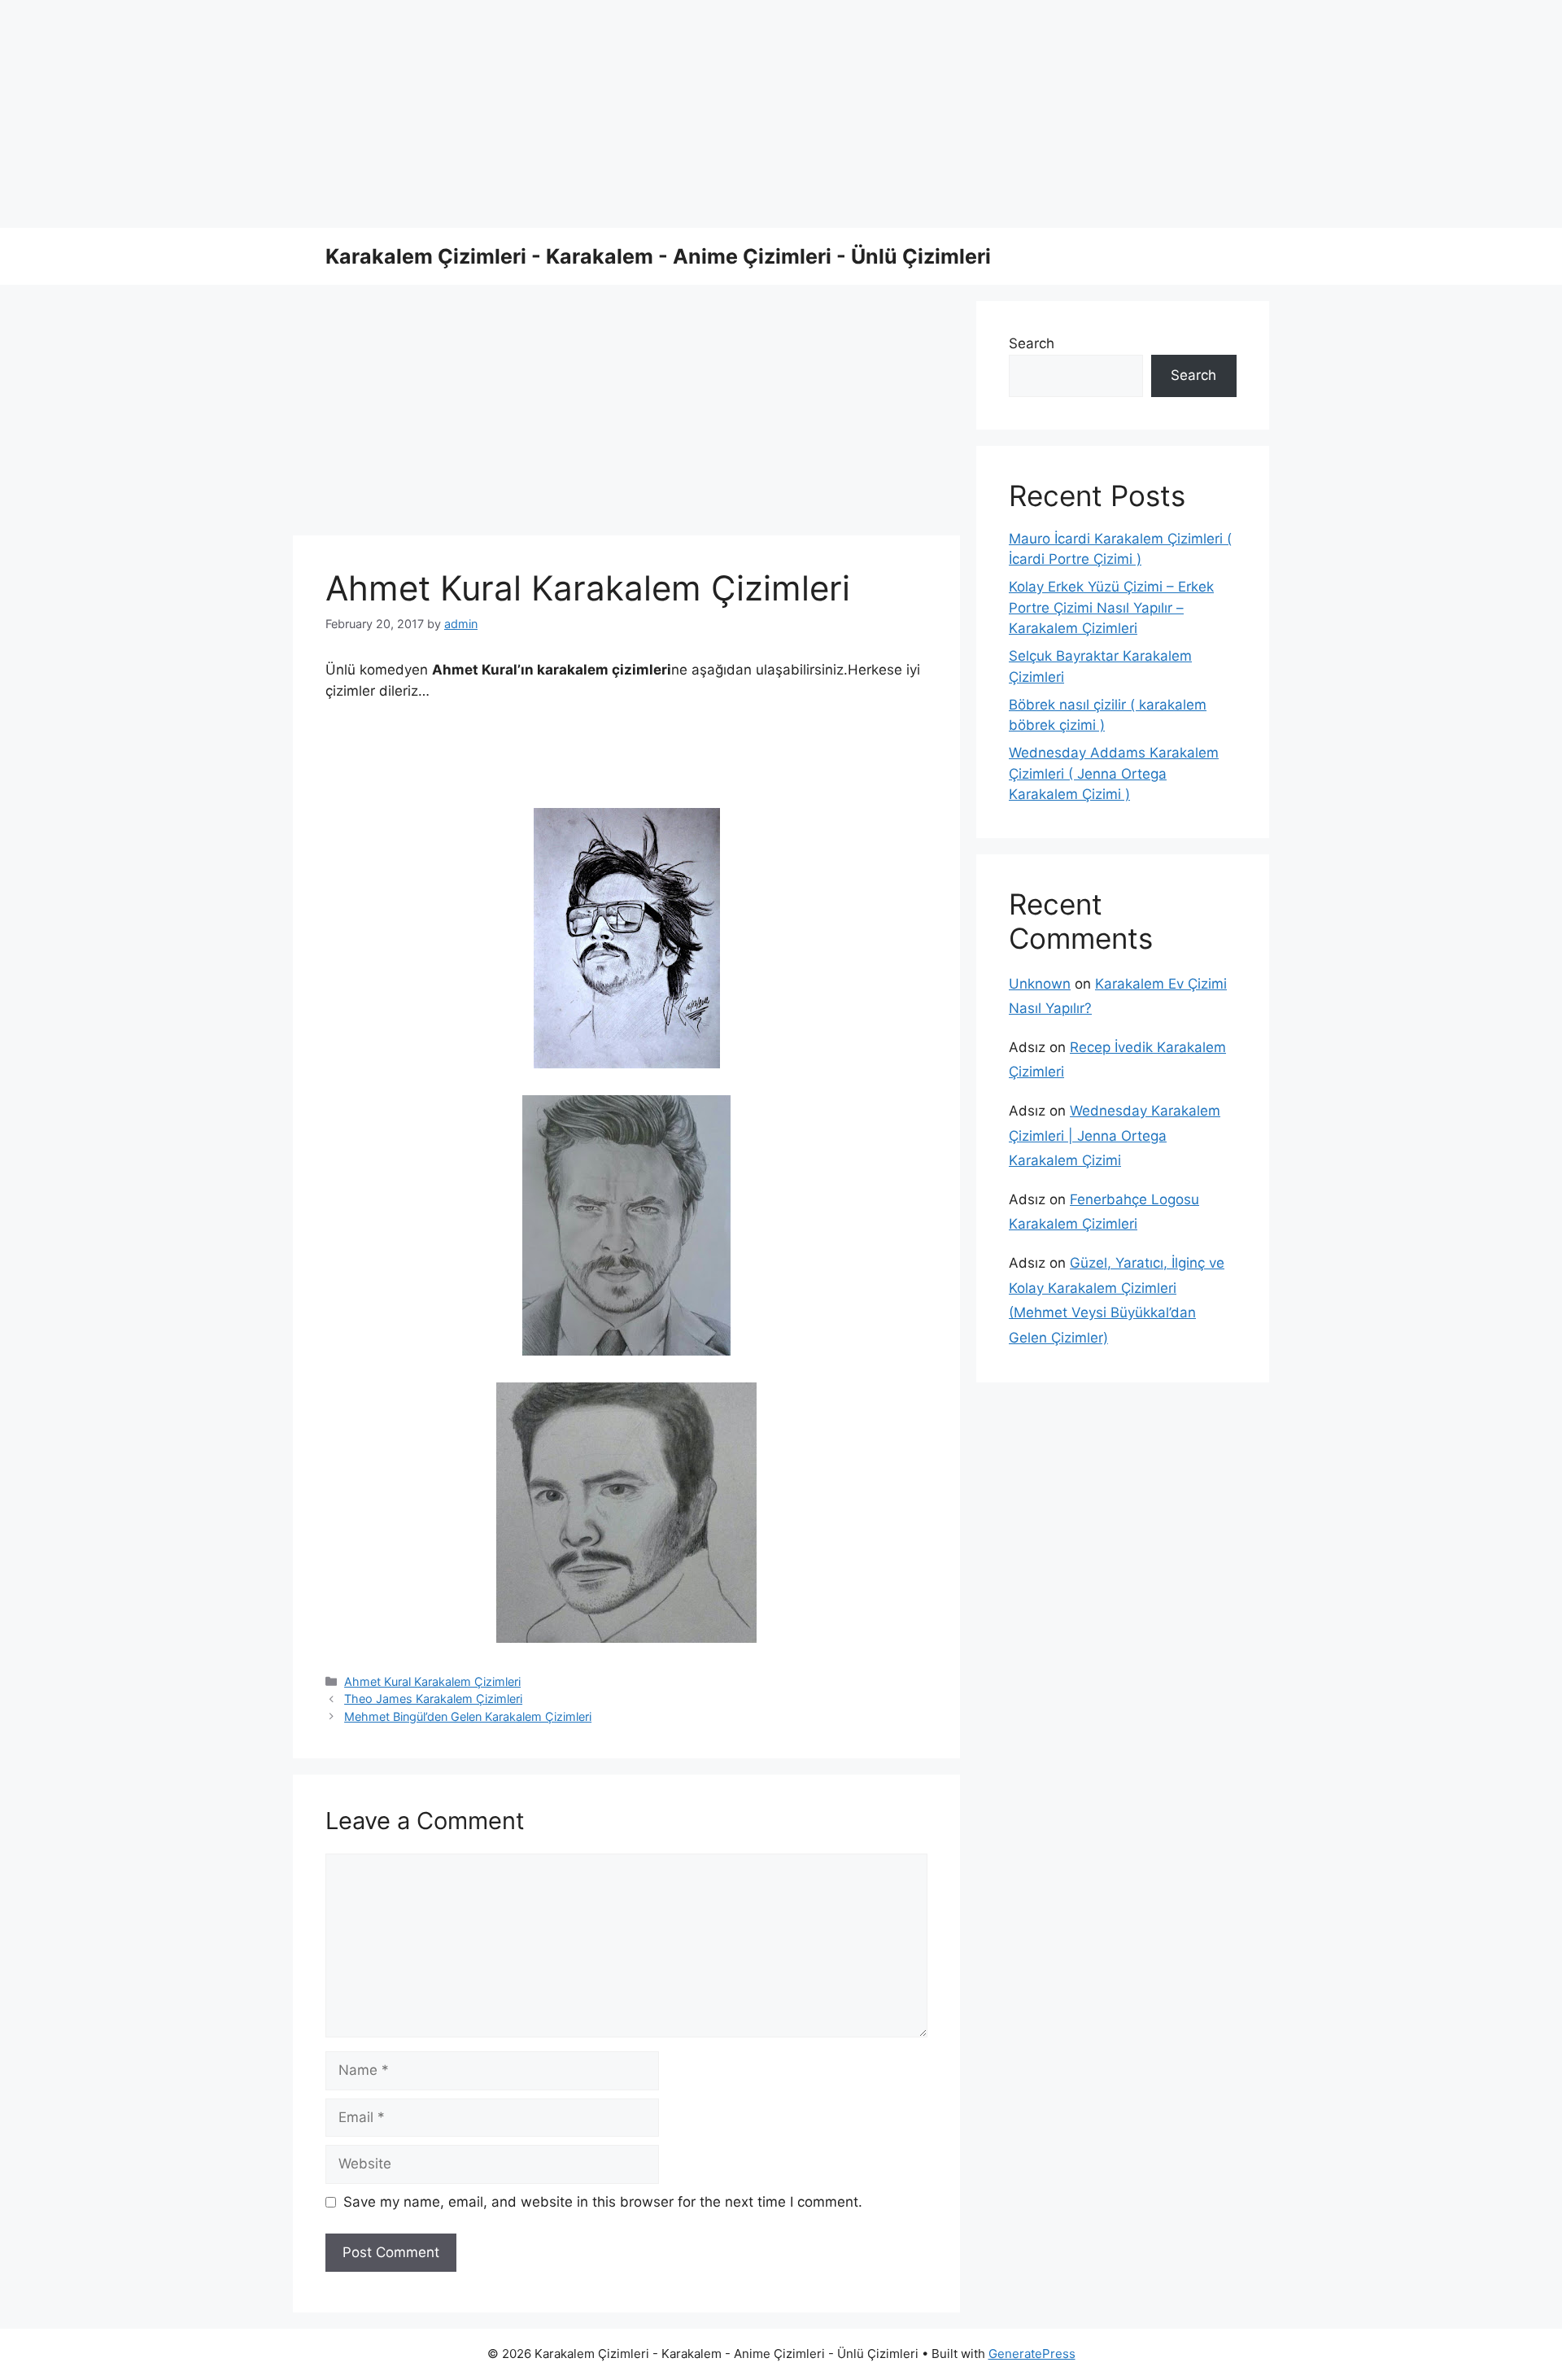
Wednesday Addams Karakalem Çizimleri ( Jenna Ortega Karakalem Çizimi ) (1114, 773)
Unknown (1040, 984)
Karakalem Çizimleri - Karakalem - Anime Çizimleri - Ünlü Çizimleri (658, 256)
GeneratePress (1032, 2354)
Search (1032, 343)
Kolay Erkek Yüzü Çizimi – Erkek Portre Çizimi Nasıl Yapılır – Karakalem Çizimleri (1111, 607)
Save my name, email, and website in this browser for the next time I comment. (603, 2202)
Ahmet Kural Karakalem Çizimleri (432, 1681)
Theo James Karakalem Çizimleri (433, 1699)
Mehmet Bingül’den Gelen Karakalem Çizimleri (468, 1716)
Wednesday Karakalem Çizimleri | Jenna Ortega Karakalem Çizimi (1115, 1135)
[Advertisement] (488, 114)
